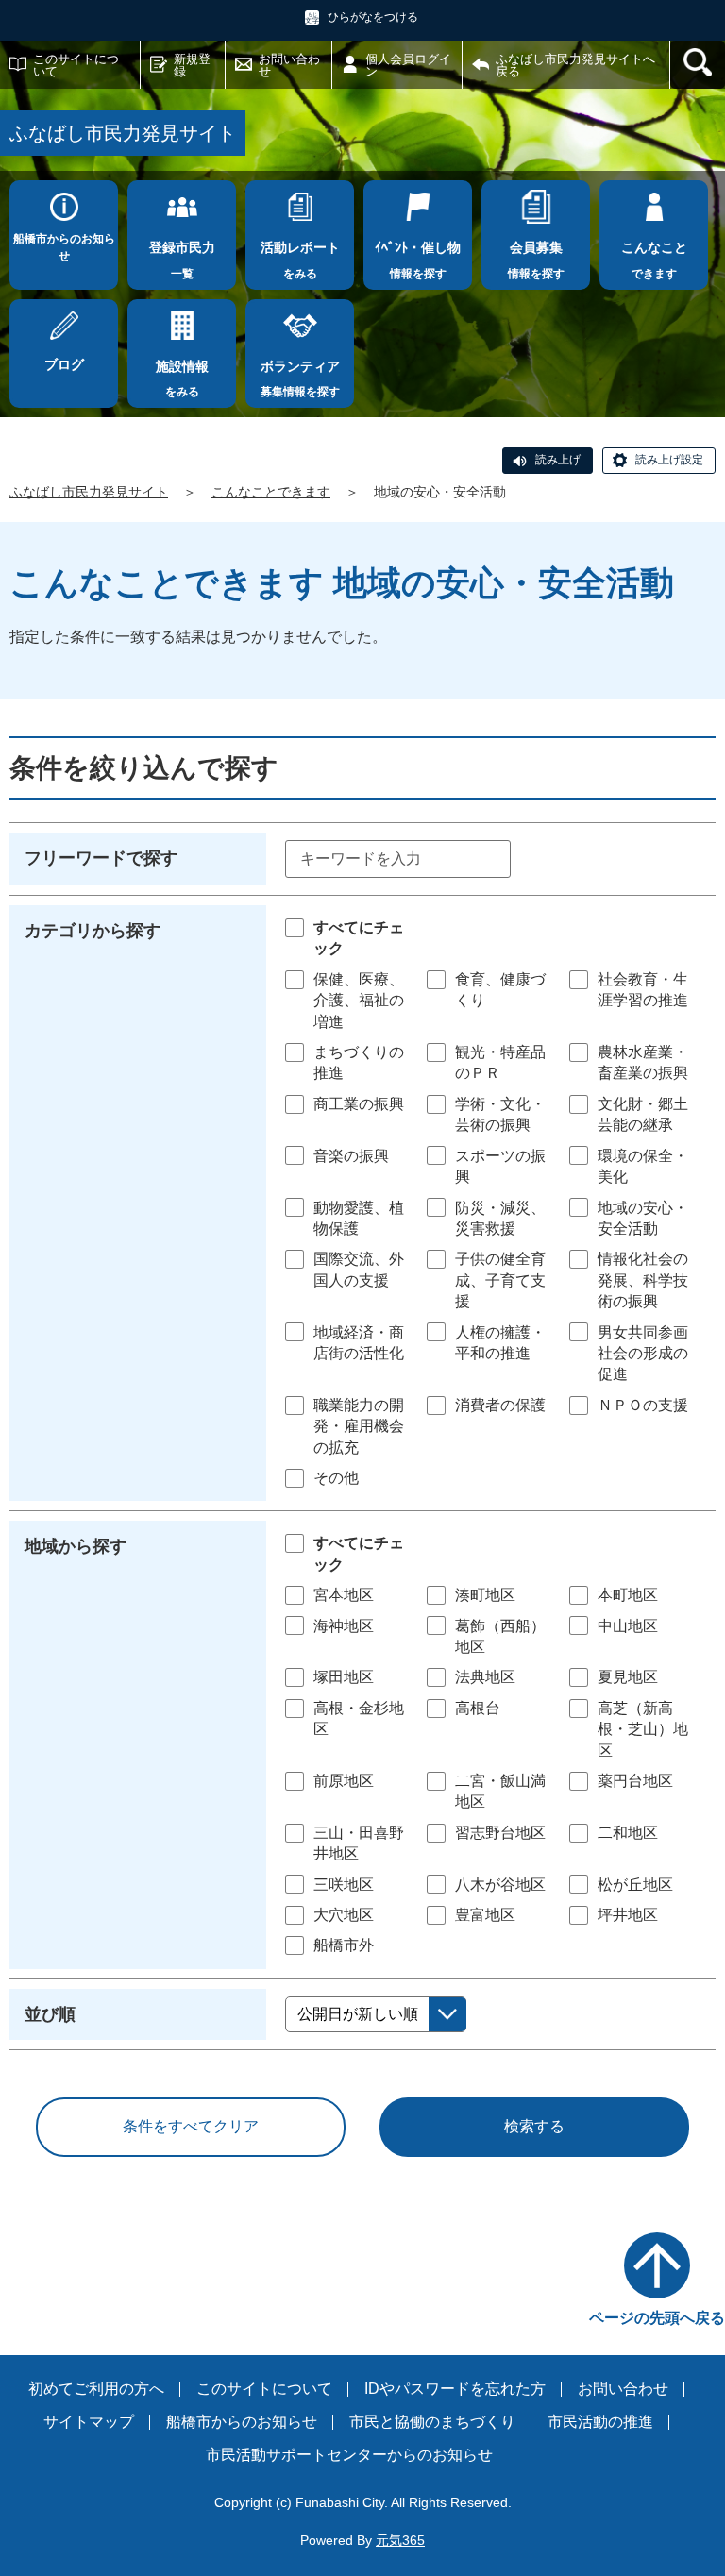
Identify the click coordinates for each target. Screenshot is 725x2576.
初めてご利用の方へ (96, 2389)
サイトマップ (89, 2422)
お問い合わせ (289, 65)
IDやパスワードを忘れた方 (455, 2389)
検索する (534, 2126)
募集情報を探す (300, 379)
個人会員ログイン (408, 65)
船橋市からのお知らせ (64, 247)
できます (654, 260)
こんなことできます (271, 492)
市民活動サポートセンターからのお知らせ (349, 2455)
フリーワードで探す (101, 858)
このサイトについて (76, 65)
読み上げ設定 (669, 460)
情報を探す (418, 260)
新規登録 (192, 65)
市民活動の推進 (600, 2422)
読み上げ (558, 460)
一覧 (182, 260)
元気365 (400, 2540)
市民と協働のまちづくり (432, 2422)
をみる (300, 260)
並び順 (50, 2014)
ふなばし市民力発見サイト (89, 492)
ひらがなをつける (373, 17)
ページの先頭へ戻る (657, 2318)
